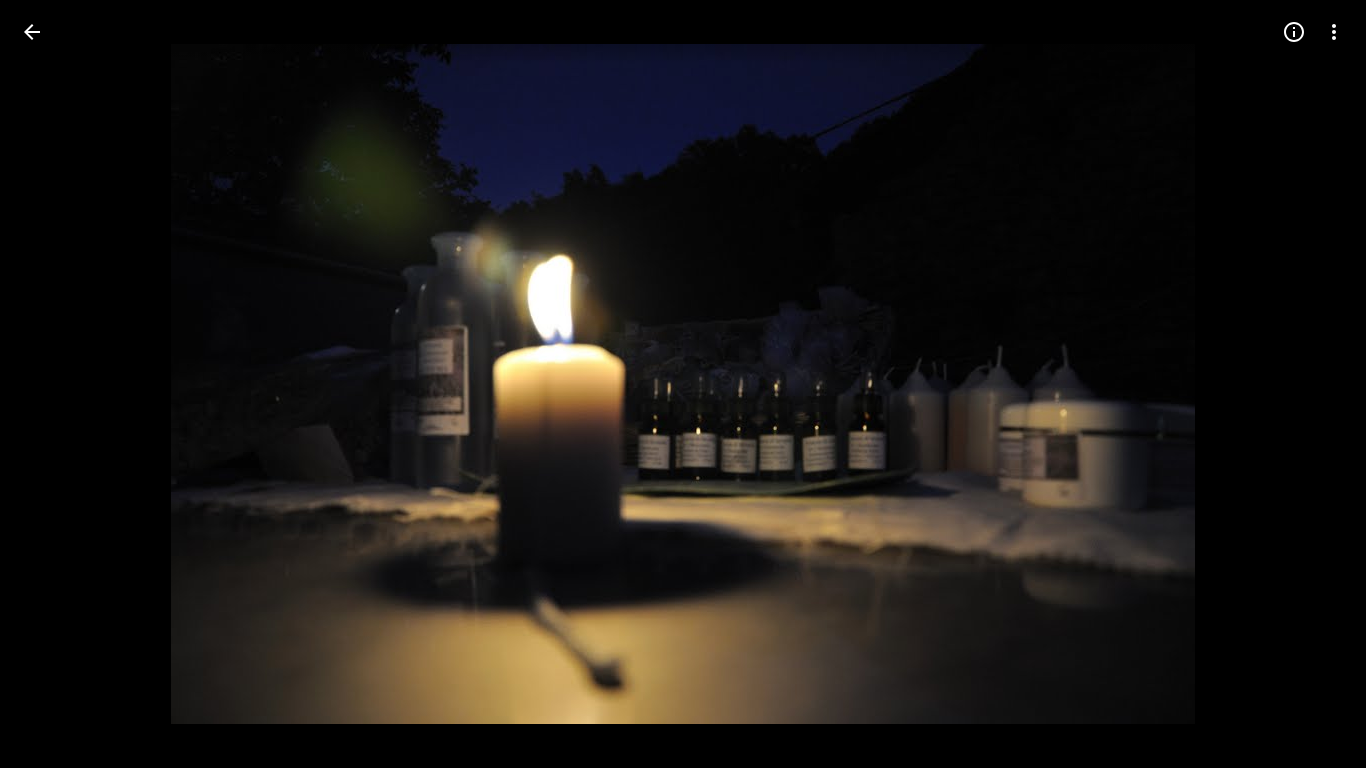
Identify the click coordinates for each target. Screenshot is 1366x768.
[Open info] (1294, 32)
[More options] (1334, 32)
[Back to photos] (32, 32)
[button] (56, 384)
